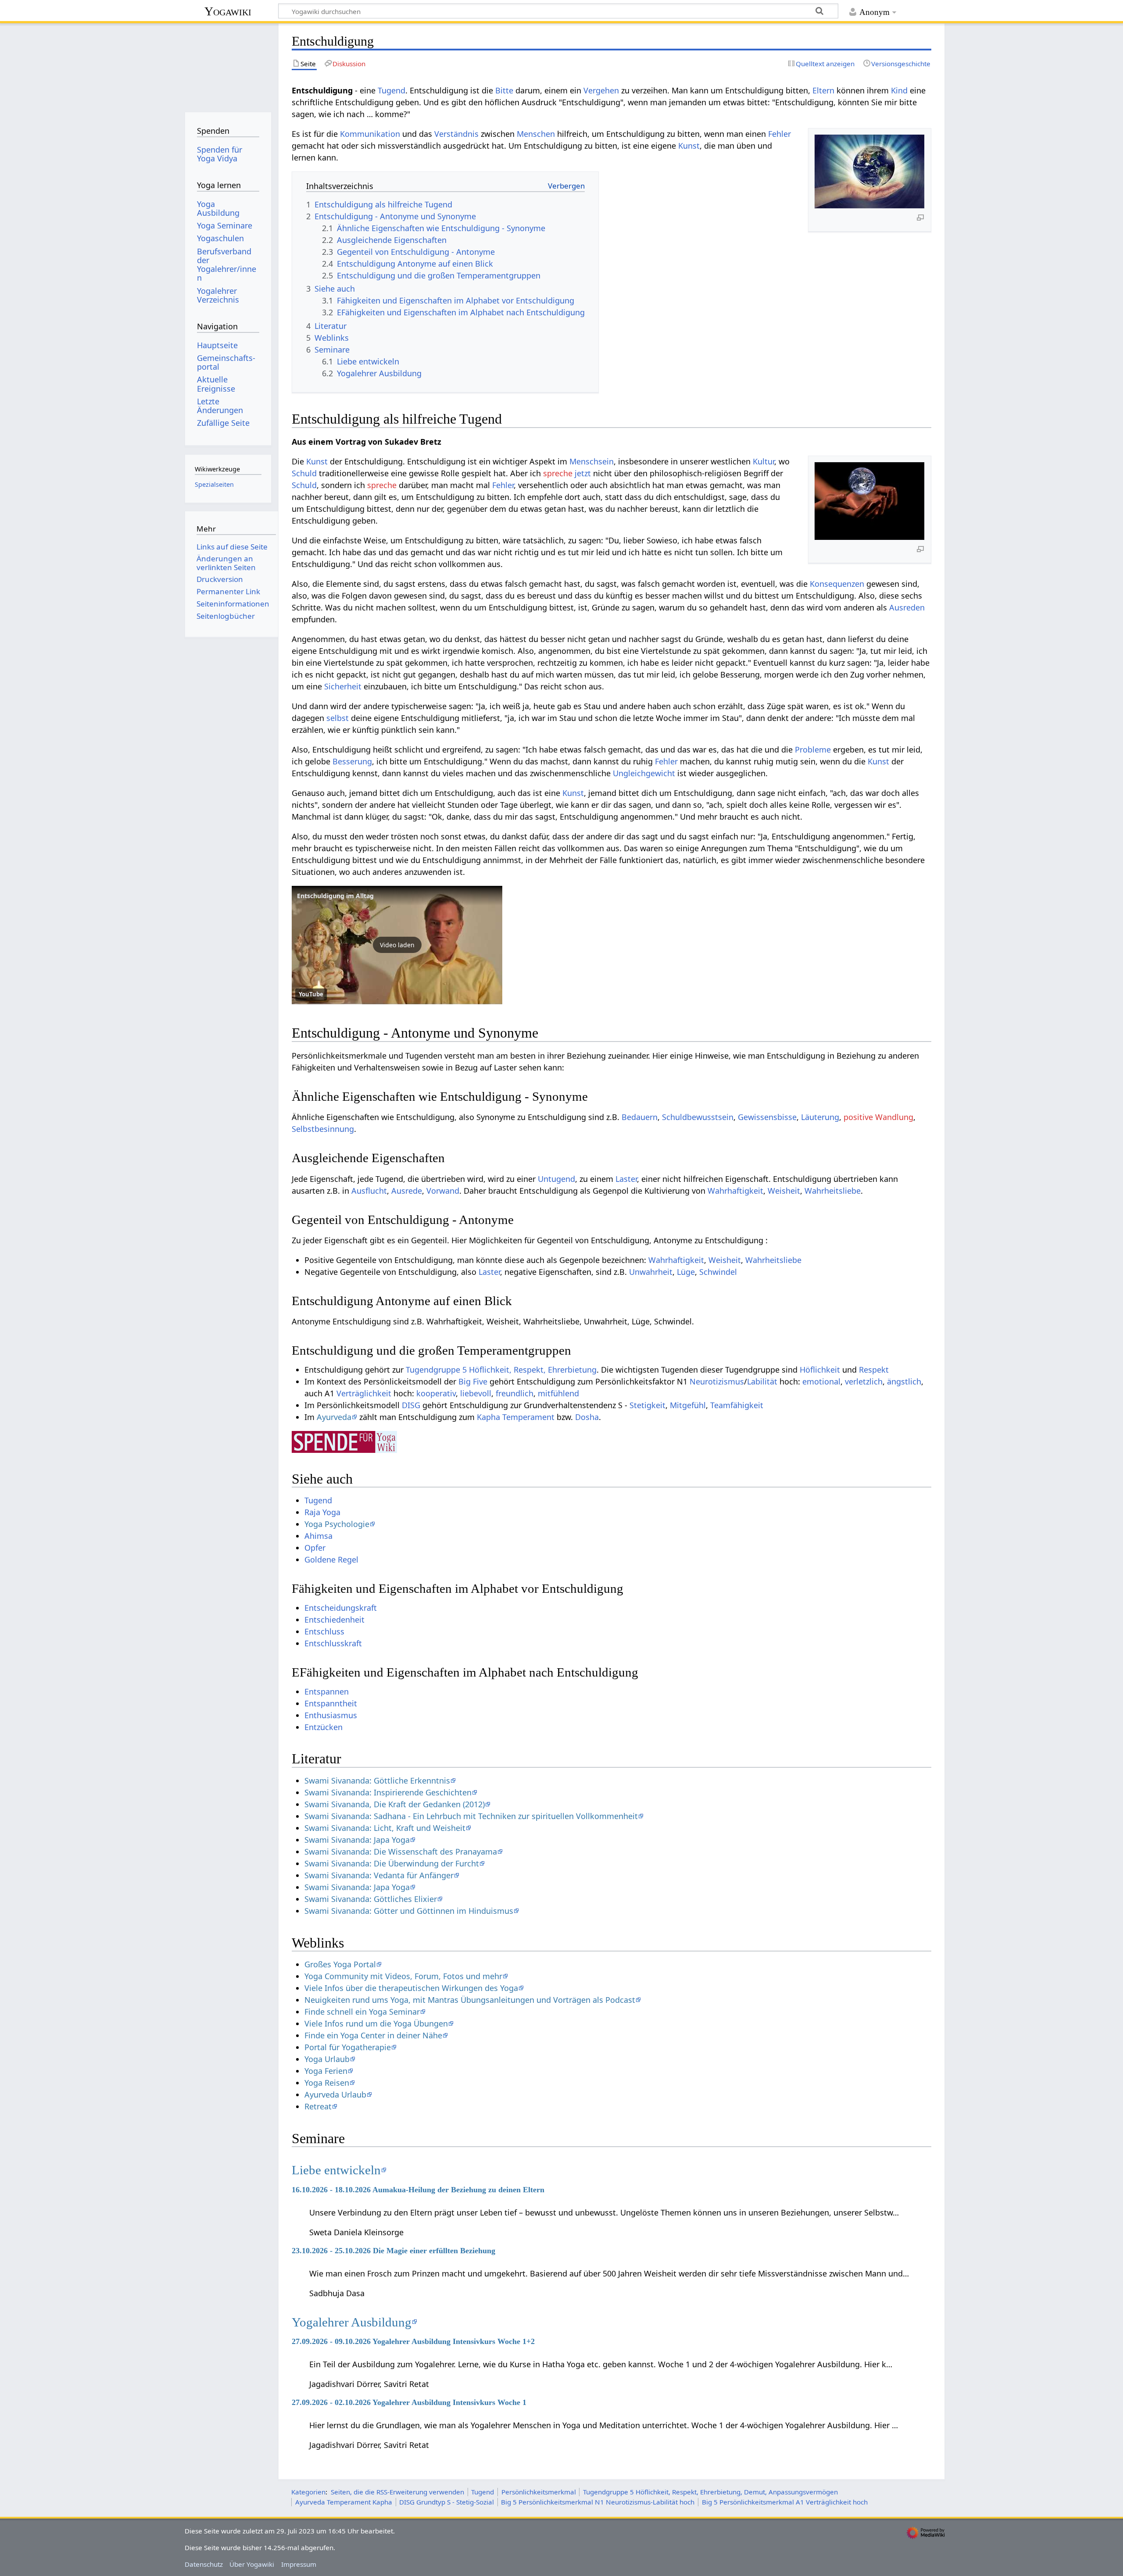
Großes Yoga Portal (340, 1964)
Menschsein (592, 461)
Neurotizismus (717, 1381)
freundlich (515, 1393)
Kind (899, 90)
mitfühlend (558, 1393)
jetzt (583, 473)
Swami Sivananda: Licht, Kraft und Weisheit (385, 1828)
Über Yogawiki (252, 2564)
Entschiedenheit (334, 1620)
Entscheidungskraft (341, 1608)
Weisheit (784, 1191)
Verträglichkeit (364, 1393)
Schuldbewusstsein (698, 1117)
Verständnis (456, 134)
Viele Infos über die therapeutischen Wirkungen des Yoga (411, 1988)
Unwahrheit (651, 1272)
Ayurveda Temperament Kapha (344, 2502)
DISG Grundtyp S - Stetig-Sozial (447, 2502)
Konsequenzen (837, 584)
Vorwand (443, 1191)
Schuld (304, 473)
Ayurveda (334, 1417)
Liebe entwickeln (336, 2170)
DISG (411, 1405)
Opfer (315, 1548)
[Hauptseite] (228, 65)
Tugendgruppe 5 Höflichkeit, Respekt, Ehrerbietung (501, 1370)
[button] (397, 945)
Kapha (488, 1417)
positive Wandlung (878, 1117)
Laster (626, 1179)
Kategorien (308, 2492)
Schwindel (718, 1272)
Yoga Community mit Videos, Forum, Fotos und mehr (403, 1976)
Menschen (536, 134)
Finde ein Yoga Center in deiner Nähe (373, 2035)
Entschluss (324, 1631)
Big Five (473, 1381)
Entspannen (327, 1691)
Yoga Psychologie (337, 1524)
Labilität (762, 1381)
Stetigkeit (647, 1405)
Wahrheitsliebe (833, 1191)
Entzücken (324, 1727)
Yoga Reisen (327, 2083)
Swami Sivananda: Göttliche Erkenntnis (377, 1780)
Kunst (689, 146)
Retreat (318, 2106)
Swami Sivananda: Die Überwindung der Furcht (392, 1863)
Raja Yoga (322, 1512)
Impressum (299, 2564)
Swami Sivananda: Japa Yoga (357, 1840)
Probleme (813, 749)
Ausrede (407, 1191)
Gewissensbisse (767, 1117)
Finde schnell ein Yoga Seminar (362, 2012)
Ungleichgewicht (644, 773)
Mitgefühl (688, 1405)
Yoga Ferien (326, 2071)
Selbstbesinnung (323, 1129)
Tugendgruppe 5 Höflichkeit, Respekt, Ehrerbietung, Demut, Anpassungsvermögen (710, 2492)
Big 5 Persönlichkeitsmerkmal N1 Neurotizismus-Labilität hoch (598, 2502)
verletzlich (864, 1381)
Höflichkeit (820, 1370)
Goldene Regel (331, 1559)
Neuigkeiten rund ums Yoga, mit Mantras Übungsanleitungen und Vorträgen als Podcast (470, 2000)
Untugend (556, 1179)
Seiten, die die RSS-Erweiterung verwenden (397, 2492)
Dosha (587, 1417)
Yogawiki (228, 11)
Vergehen (601, 90)
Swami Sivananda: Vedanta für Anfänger (379, 1875)
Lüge (686, 1272)
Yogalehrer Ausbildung (352, 2322)
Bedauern (640, 1117)
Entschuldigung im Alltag (335, 896)
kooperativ (436, 1393)
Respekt (874, 1370)
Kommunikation (370, 134)
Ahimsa (318, 1536)
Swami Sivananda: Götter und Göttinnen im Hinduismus (409, 1911)
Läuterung (820, 1117)
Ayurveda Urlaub (335, 2094)
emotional (821, 1381)
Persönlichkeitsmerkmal (539, 2492)
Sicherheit (343, 686)
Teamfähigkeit (737, 1405)
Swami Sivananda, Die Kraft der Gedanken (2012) (395, 1804)
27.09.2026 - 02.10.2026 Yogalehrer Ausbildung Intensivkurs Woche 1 (409, 2402)
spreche (558, 473)
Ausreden (907, 607)
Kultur (764, 461)
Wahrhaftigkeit (735, 1191)
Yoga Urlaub (327, 2059)
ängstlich (904, 1381)
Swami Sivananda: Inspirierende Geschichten (388, 1792)
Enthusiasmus (331, 1715)
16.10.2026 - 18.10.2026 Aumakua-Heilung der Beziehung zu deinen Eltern (418, 2190)
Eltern (823, 90)
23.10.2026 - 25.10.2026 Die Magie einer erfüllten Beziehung (393, 2251)
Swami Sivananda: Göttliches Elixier (371, 1899)
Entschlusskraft (333, 1643)
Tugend (392, 90)
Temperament (528, 1417)
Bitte (504, 90)
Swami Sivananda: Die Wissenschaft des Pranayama (401, 1852)
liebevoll (476, 1393)
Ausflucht (369, 1191)
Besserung (352, 761)
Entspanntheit (331, 1703)
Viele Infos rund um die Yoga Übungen (376, 2023)
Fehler (780, 134)
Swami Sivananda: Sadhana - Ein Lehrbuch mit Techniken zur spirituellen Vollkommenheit (471, 1816)
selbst (338, 718)
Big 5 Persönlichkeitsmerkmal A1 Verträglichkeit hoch (785, 2502)
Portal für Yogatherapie (348, 2047)
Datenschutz (204, 2564)
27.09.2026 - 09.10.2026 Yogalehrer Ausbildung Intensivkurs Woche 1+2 (413, 2341)
